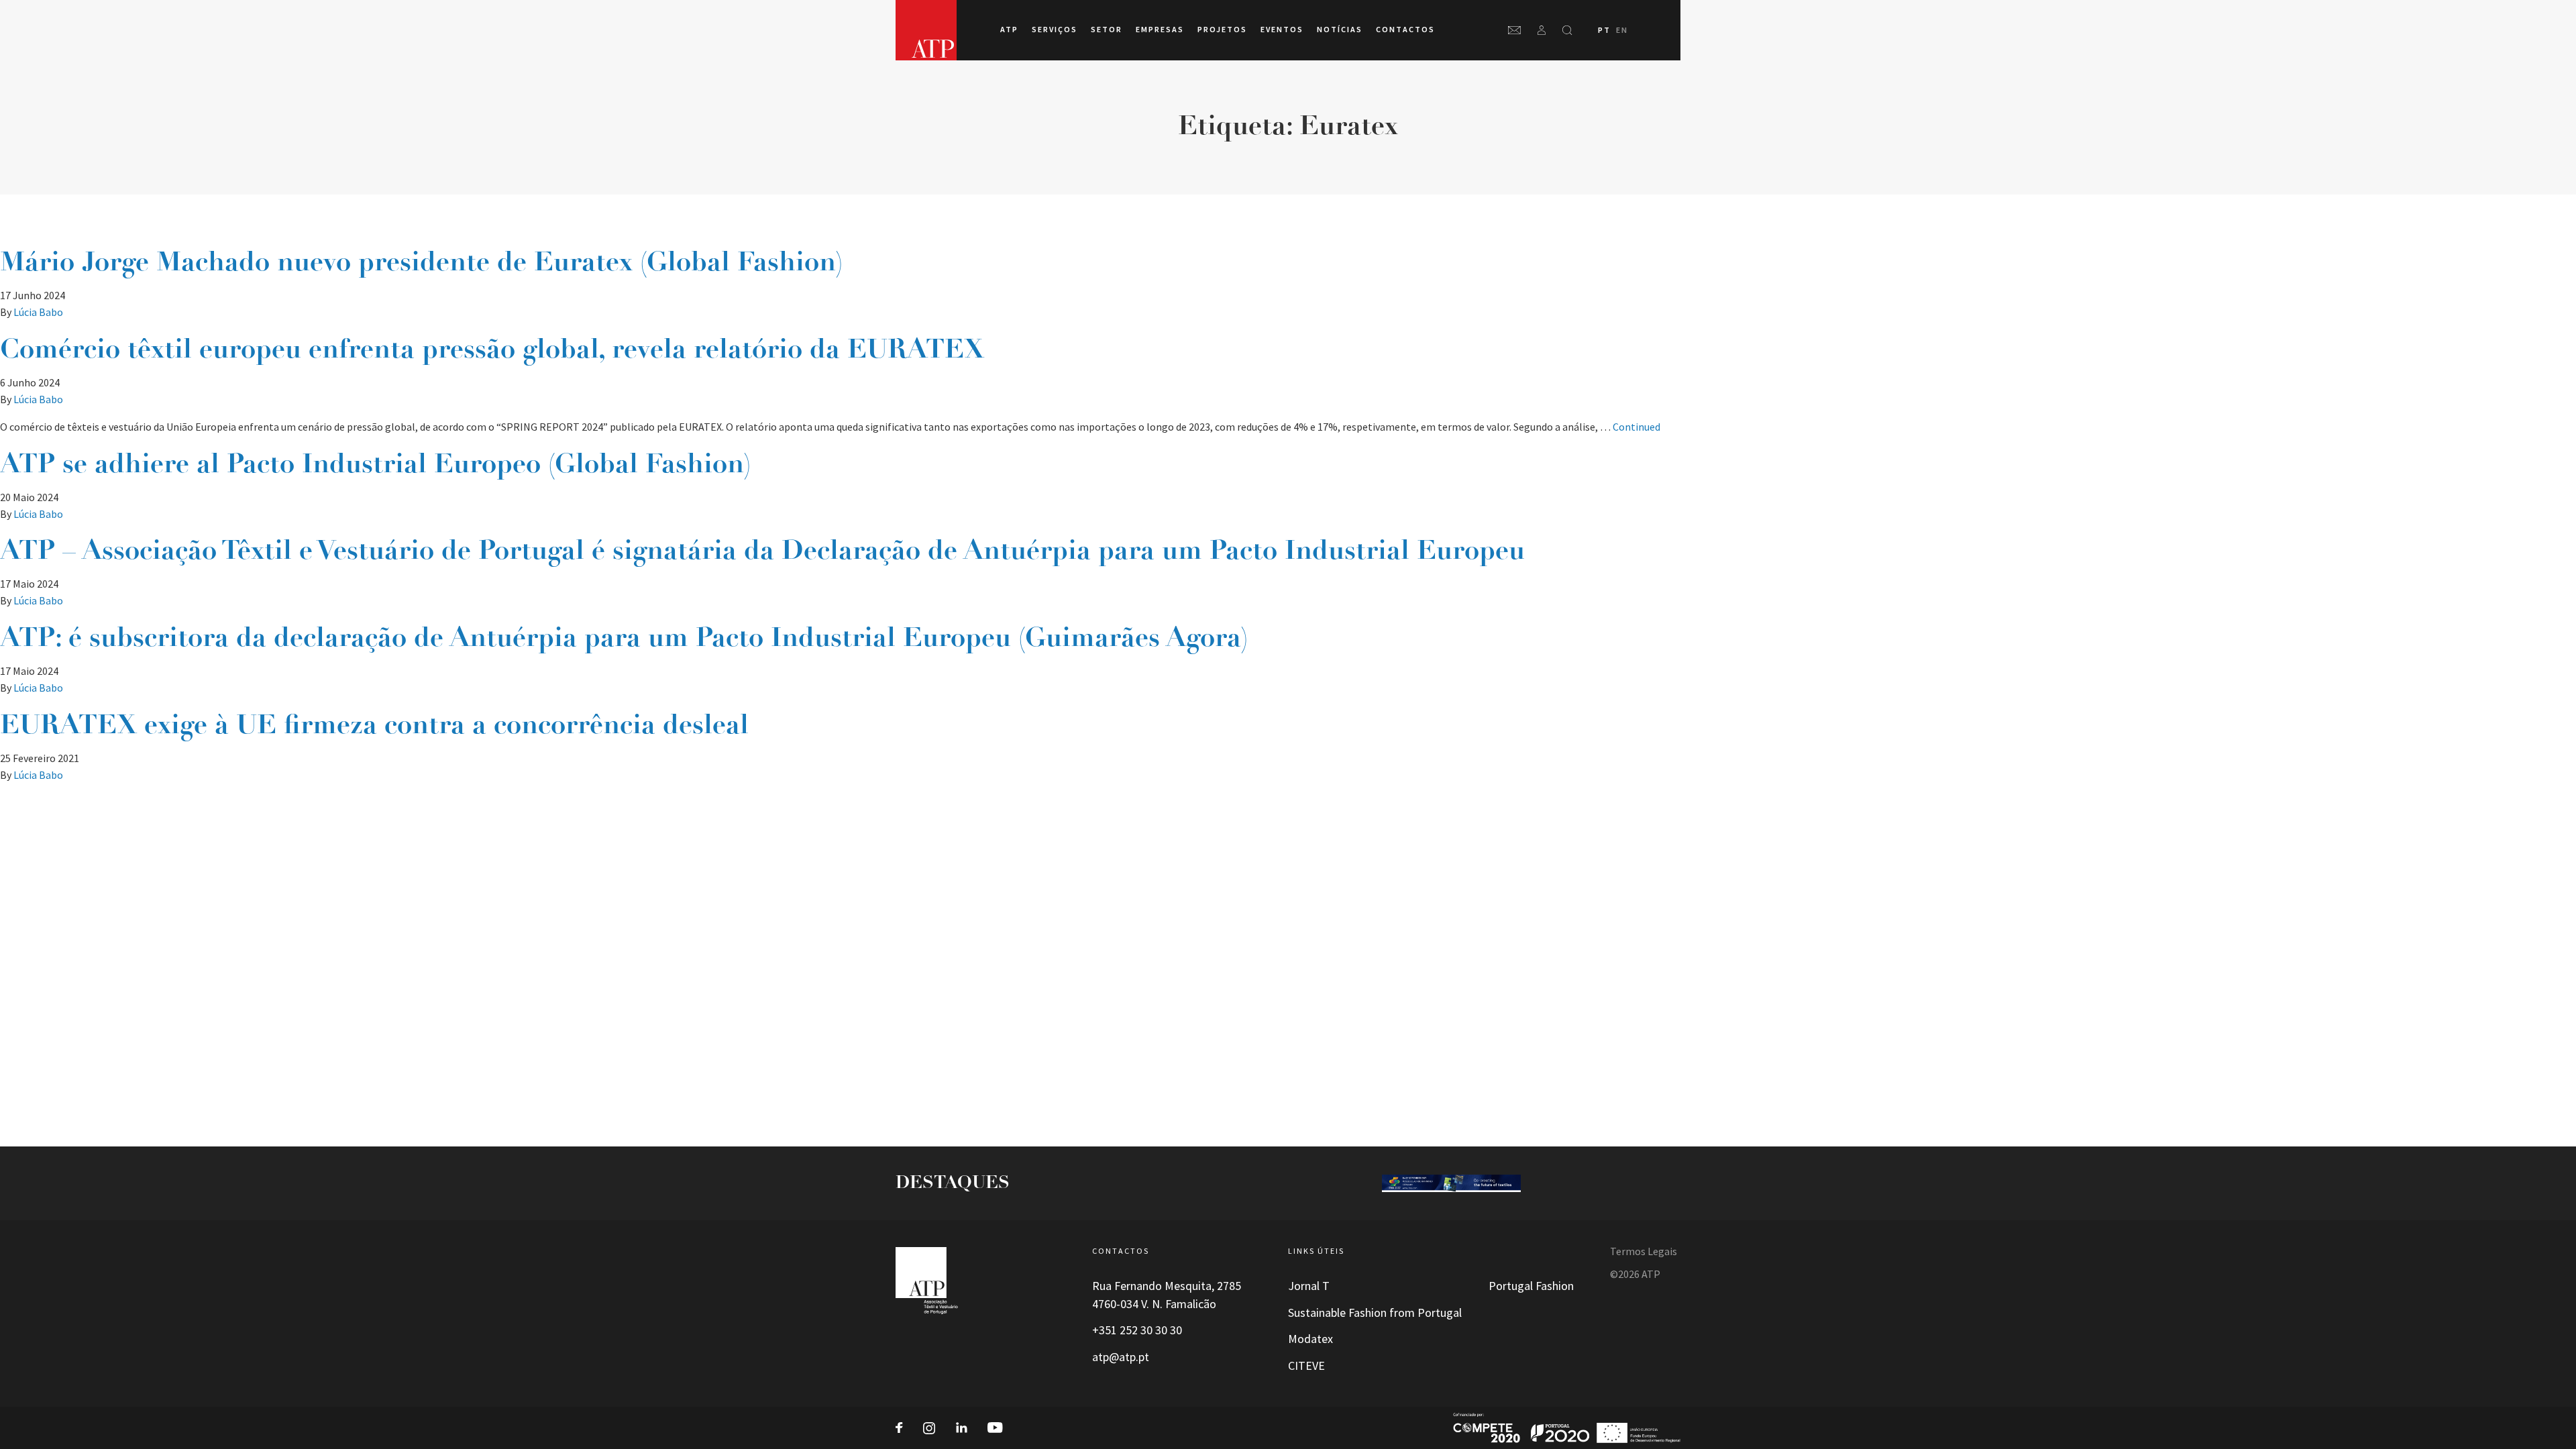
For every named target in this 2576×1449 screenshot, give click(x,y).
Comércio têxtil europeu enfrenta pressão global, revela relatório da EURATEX (492, 351)
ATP (1009, 30)
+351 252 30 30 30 (1137, 1330)
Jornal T (1309, 1286)
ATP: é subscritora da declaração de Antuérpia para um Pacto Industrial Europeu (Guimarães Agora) (624, 639)
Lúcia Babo (38, 312)
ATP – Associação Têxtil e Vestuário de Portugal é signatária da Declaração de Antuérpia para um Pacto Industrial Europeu (762, 552)
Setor (1107, 30)
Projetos (1222, 30)
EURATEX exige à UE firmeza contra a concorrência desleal (374, 727)
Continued (1636, 427)
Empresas (1160, 30)
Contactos (1405, 30)
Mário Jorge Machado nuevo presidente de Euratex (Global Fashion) (421, 264)
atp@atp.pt (1121, 1357)
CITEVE (1306, 1366)
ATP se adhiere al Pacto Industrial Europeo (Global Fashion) (375, 466)
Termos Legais (1644, 1251)
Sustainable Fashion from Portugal (1375, 1313)
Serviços (1055, 30)
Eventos (1282, 30)
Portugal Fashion (1531, 1286)
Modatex (1310, 1339)
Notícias (1340, 30)
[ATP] (926, 30)
